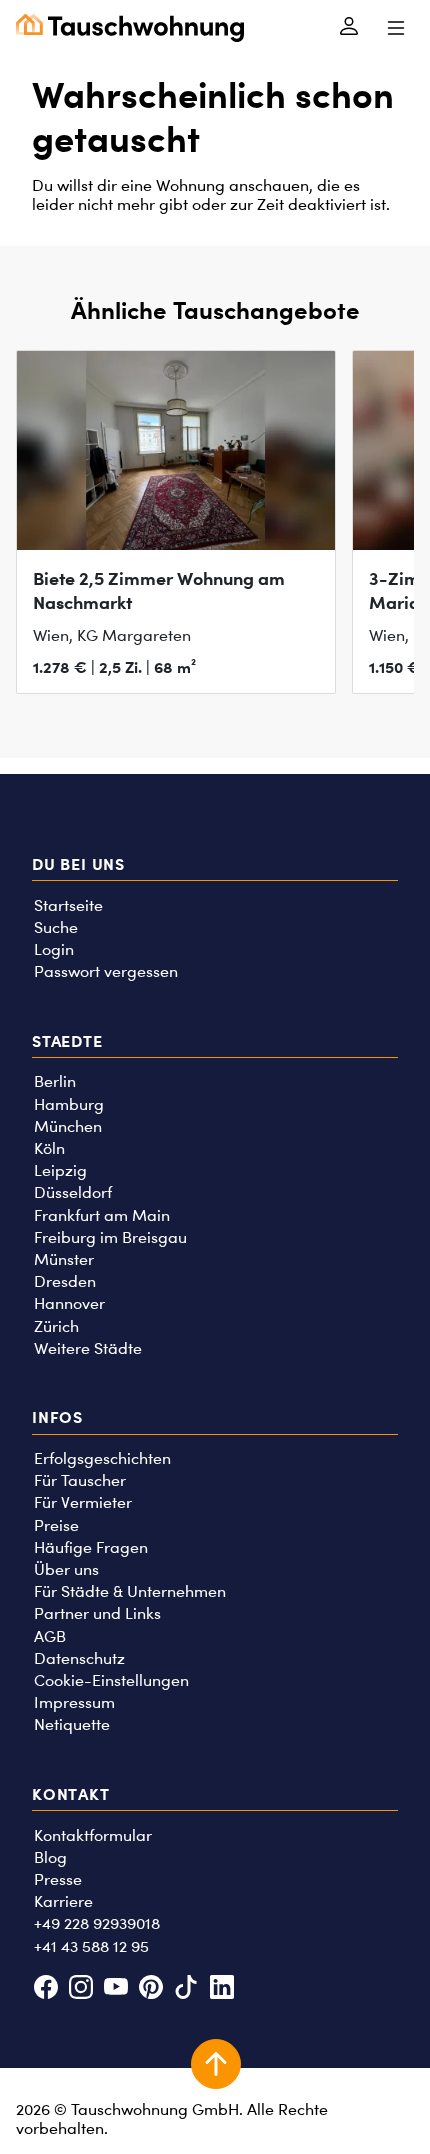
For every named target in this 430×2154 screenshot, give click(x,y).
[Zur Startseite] (130, 28)
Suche (56, 927)
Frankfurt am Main (102, 1215)
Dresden (65, 1281)
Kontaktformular (93, 1835)
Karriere (63, 1901)
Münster (64, 1259)
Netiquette (72, 1724)
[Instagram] (80, 1988)
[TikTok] (186, 1988)
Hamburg (69, 1104)
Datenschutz (79, 1658)
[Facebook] (45, 1988)
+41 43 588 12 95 (91, 1946)
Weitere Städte (88, 1348)
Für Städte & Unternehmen (130, 1591)
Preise (56, 1525)
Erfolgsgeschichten (102, 1458)
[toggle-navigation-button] (395, 28)
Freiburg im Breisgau (110, 1237)
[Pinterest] (151, 1988)
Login (54, 949)
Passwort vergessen (106, 971)
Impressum (74, 1702)
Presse (58, 1879)
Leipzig (60, 1170)
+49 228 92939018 (97, 1923)
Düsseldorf (73, 1192)
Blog (50, 1857)
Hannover (69, 1303)
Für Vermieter (83, 1502)
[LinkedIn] (221, 1988)
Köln (49, 1148)
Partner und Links (97, 1613)
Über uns (66, 1569)
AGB (50, 1636)
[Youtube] (115, 1988)
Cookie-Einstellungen (111, 1680)
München (68, 1126)
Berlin (55, 1081)
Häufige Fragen (91, 1547)
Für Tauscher (80, 1480)
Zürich (56, 1326)
